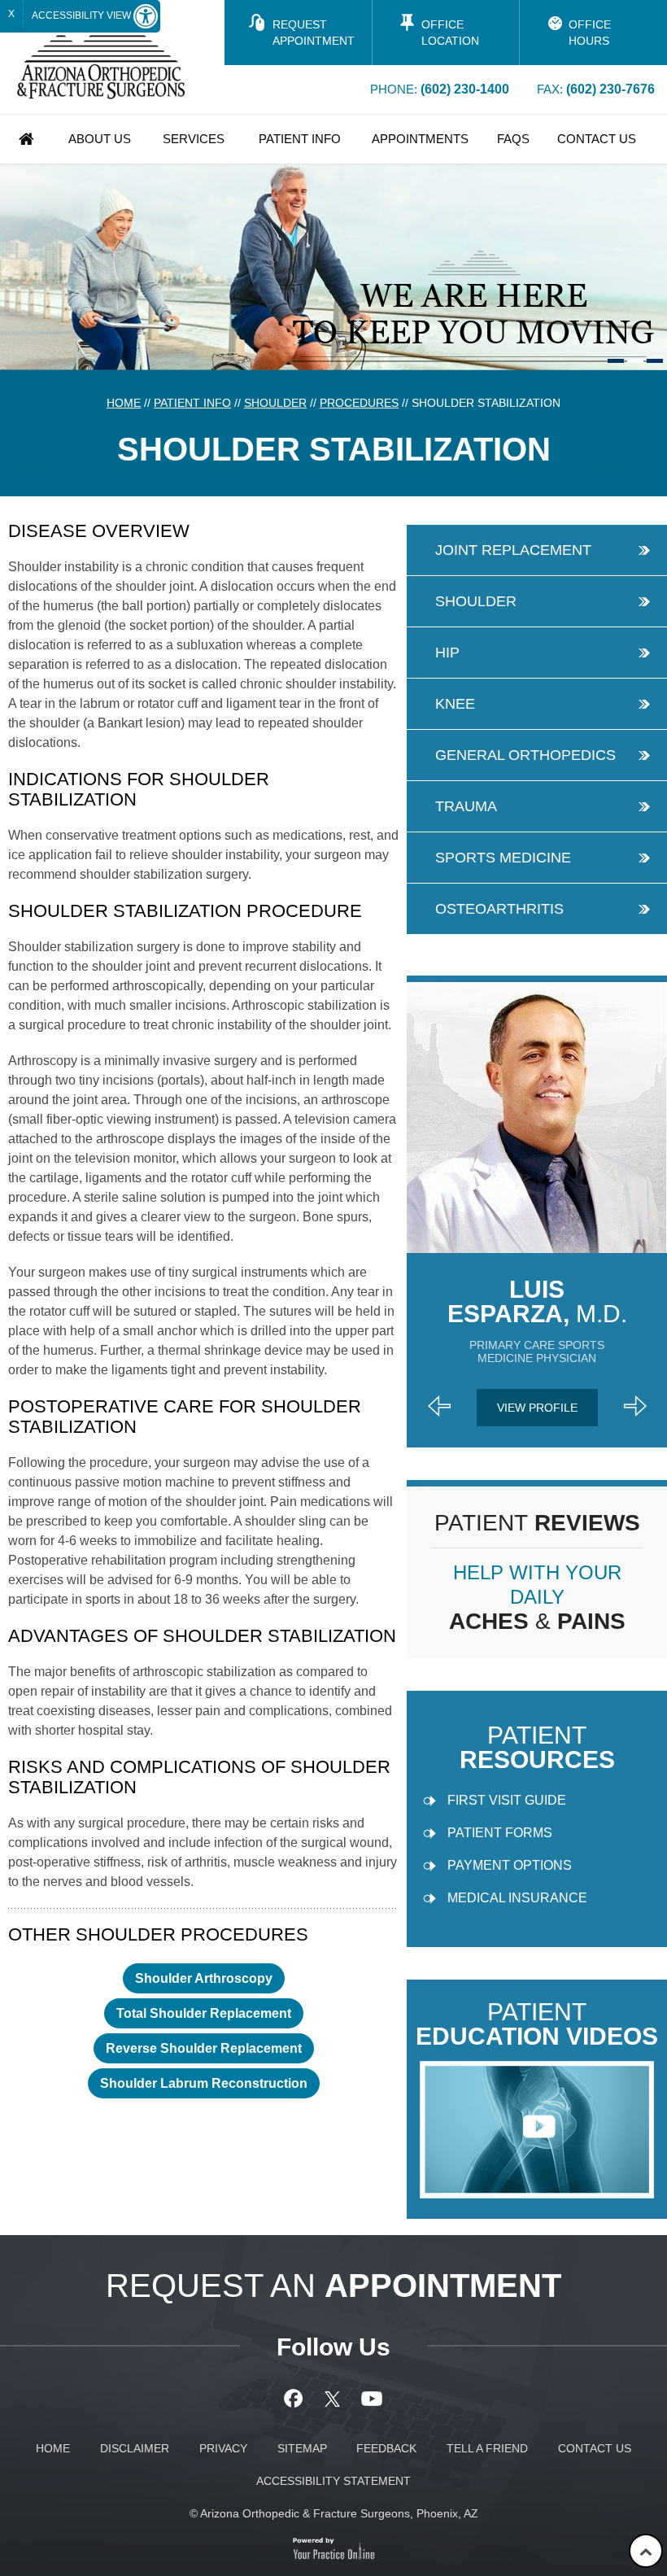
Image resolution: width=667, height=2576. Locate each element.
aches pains (537, 1598)
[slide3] (655, 361)
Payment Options (510, 1865)
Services (194, 139)
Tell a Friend (487, 2448)
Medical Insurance (517, 1898)
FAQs (513, 139)
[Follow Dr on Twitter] (334, 2399)
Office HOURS (590, 33)
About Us (100, 139)
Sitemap (302, 2448)
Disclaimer (135, 2448)
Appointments (420, 139)
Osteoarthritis (499, 909)
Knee (455, 704)
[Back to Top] (646, 2551)
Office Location (450, 33)
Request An (333, 2286)
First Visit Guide (507, 1800)
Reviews (537, 1523)
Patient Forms (500, 1833)
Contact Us (597, 139)
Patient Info (300, 139)
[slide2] (635, 361)
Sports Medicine (503, 858)
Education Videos (537, 2025)
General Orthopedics (525, 755)
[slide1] (616, 361)
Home (27, 139)
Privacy (223, 2448)
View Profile (537, 1408)
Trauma (466, 806)
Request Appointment (314, 33)
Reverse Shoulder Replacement (204, 2048)
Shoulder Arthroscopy (204, 1978)
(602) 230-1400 (465, 89)
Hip (447, 653)
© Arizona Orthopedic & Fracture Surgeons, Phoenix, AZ (334, 2513)
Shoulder (275, 403)
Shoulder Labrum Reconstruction (204, 2083)
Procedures (359, 403)
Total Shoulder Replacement (204, 2013)
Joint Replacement (513, 550)
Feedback (386, 2448)
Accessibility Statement (333, 2481)
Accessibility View (83, 15)
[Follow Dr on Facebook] (296, 2399)
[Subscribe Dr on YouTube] (372, 2399)
